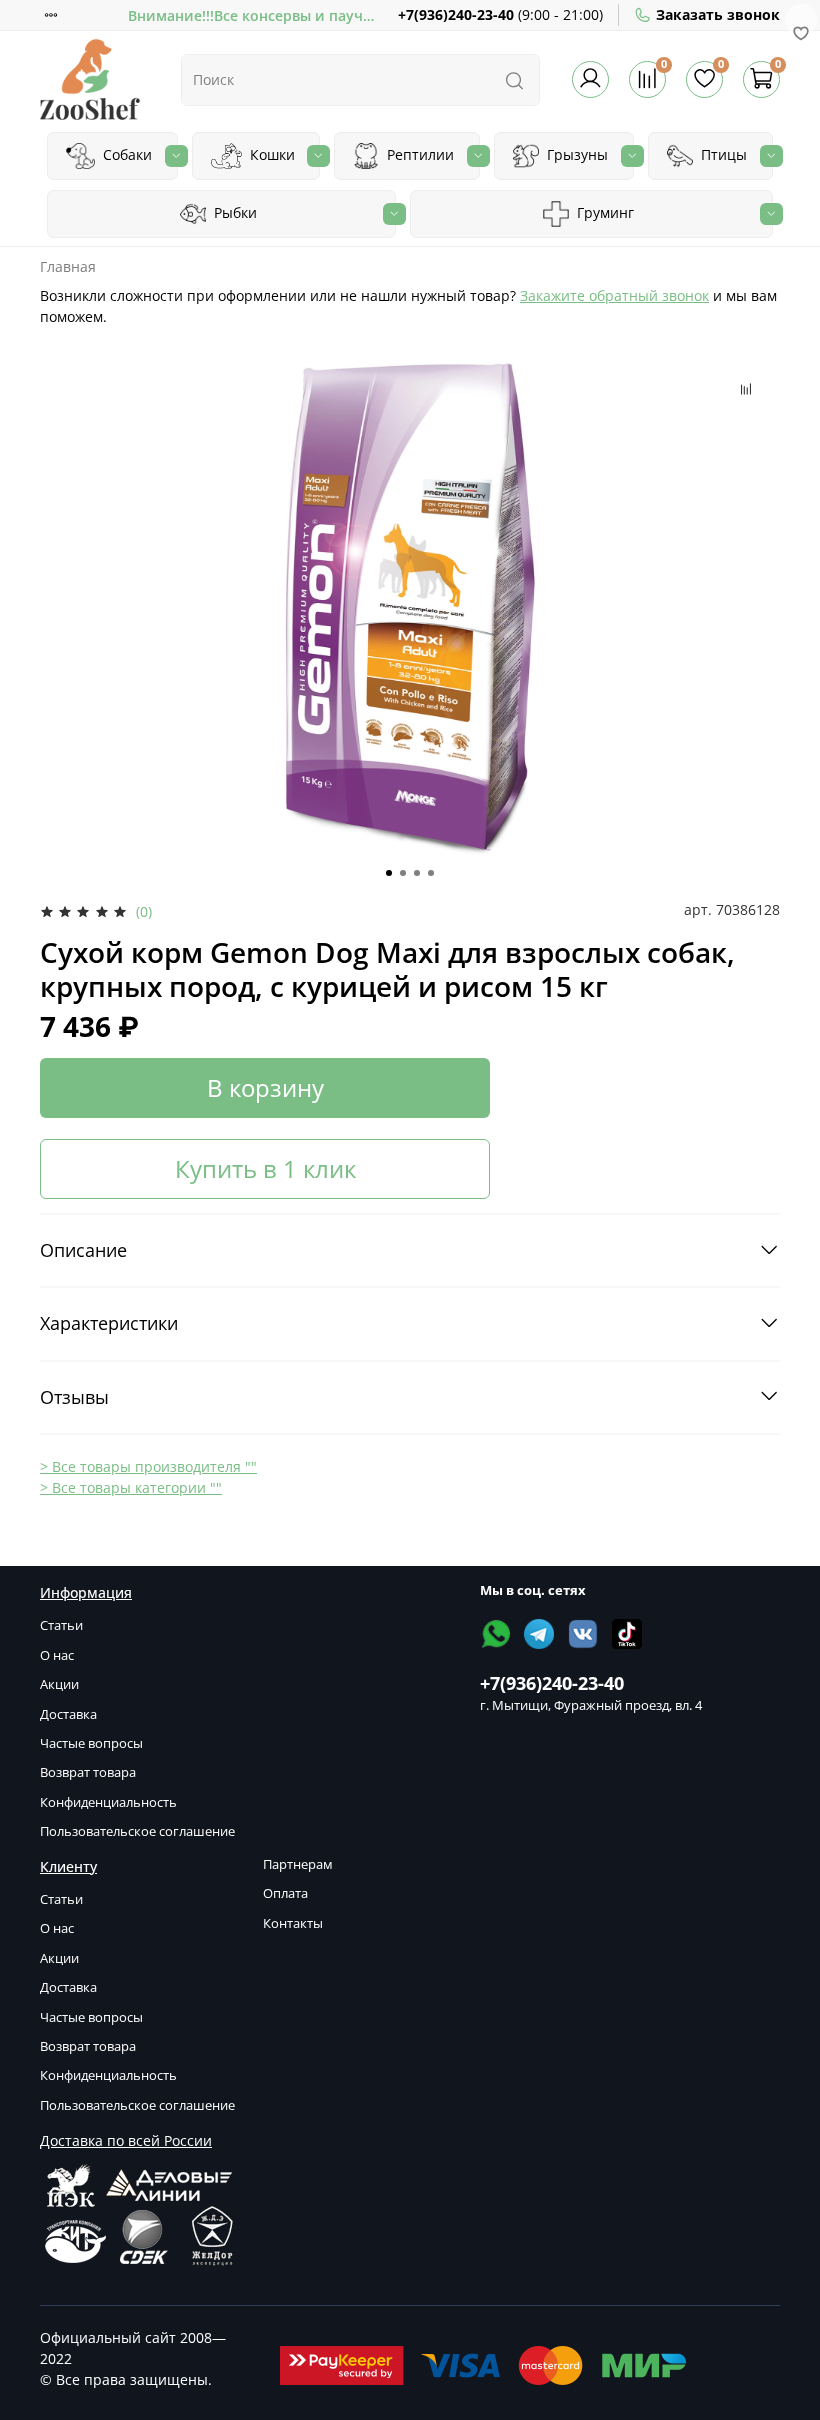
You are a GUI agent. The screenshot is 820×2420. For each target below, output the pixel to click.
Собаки (125, 154)
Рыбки (233, 212)
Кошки (270, 154)
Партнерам (298, 1864)
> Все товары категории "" (131, 1487)
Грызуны (575, 154)
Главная (68, 266)
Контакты (293, 1923)
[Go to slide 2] (403, 873)
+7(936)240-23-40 (456, 14)
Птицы (722, 154)
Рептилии (418, 154)
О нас (57, 1655)
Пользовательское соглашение (137, 1831)
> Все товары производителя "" (148, 1466)
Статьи (61, 1625)
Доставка (68, 1714)
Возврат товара (88, 1772)
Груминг (603, 212)
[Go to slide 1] (389, 873)
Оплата (285, 1893)
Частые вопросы (91, 1743)
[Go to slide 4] (431, 873)
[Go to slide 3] (417, 873)
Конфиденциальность (108, 1802)
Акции (59, 1684)
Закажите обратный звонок (614, 295)
